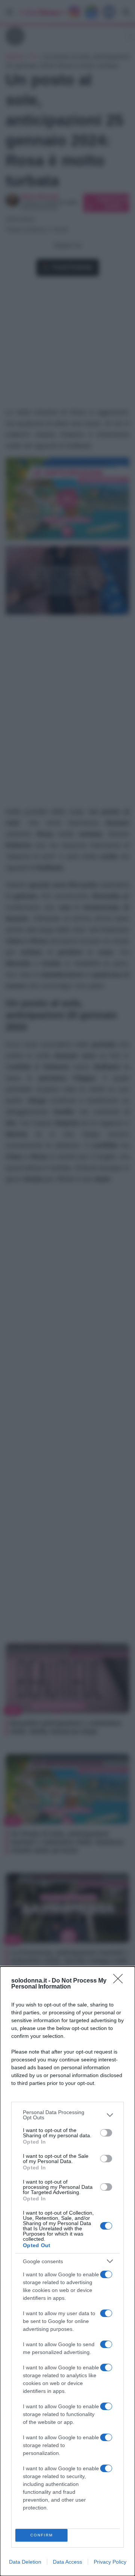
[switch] (106, 2133)
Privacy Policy (110, 2562)
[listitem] (67, 2115)
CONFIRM (42, 2535)
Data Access (67, 2562)
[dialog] (67, 2271)
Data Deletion (25, 2562)
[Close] (120, 1981)
